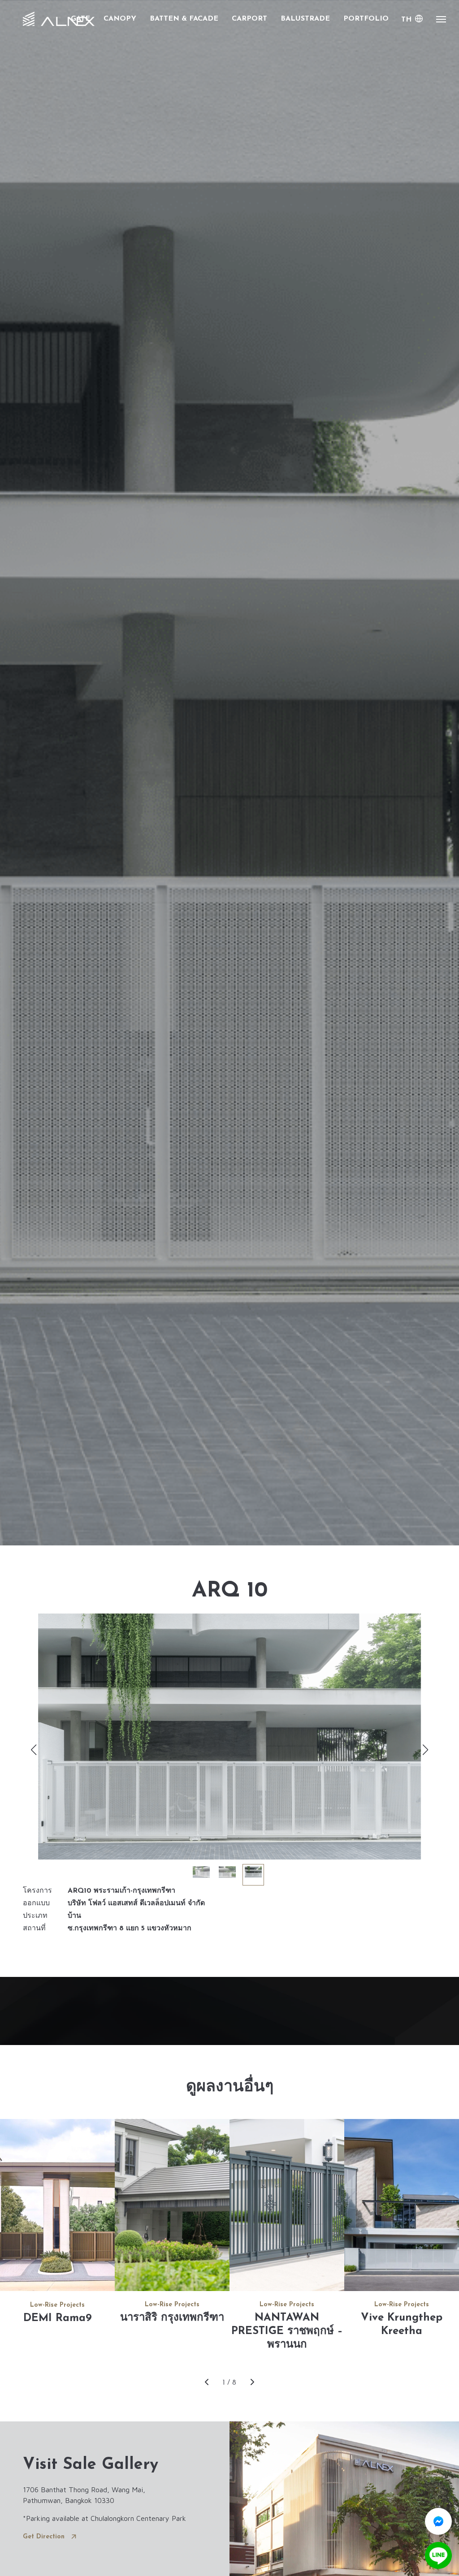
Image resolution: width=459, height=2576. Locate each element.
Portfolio (366, 19)
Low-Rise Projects (57, 2305)
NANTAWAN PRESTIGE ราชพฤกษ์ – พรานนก (287, 2331)
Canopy (120, 19)
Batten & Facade (184, 19)
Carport (249, 19)
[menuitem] (412, 20)
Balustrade (305, 19)
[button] (426, 1750)
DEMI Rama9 (58, 2318)
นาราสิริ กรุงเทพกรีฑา (172, 2318)
